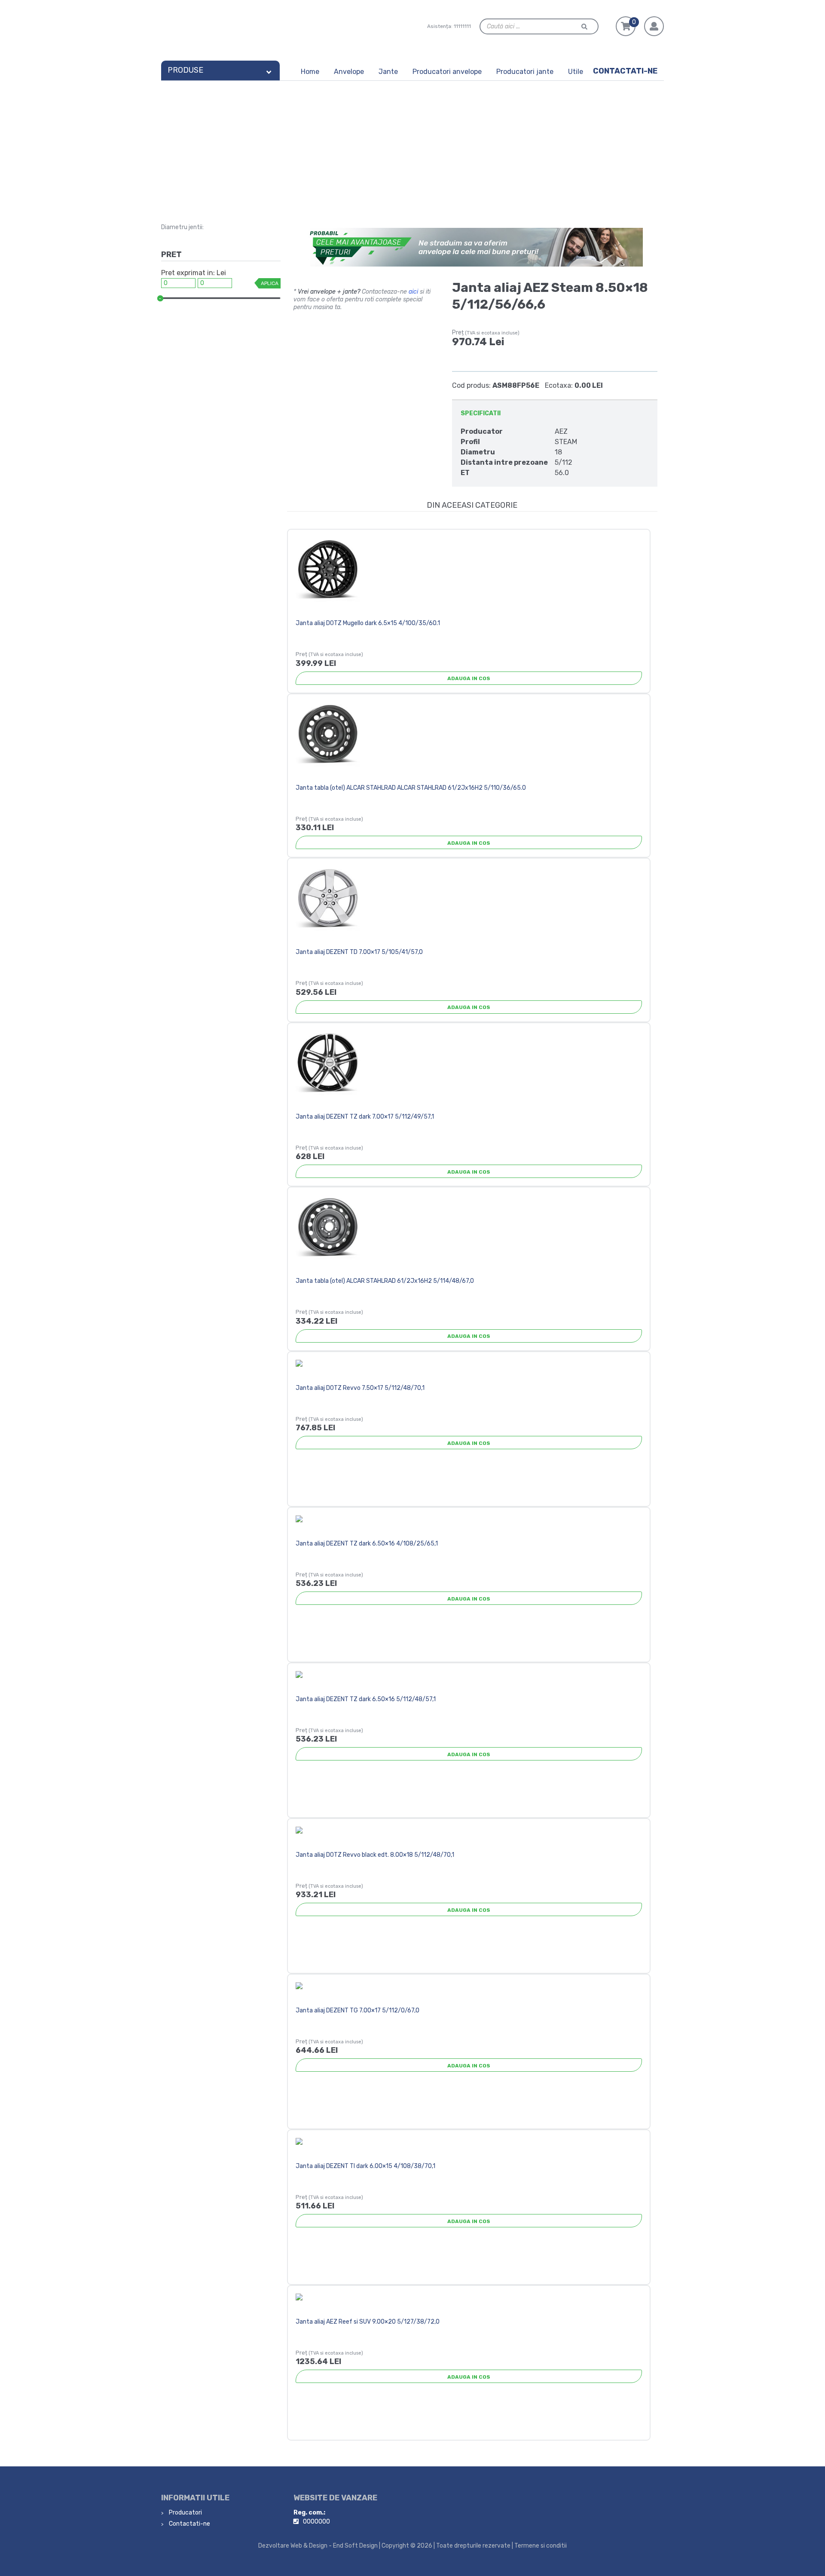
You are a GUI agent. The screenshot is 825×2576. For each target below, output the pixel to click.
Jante (388, 72)
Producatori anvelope (447, 72)
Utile (576, 72)
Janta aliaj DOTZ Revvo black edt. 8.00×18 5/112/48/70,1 (375, 1855)
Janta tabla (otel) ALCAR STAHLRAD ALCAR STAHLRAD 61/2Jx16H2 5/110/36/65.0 (411, 788)
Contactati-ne (625, 71)
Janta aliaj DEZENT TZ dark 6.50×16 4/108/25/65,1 (367, 1544)
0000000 (316, 2522)
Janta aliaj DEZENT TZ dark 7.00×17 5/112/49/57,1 (365, 1117)
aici (413, 292)
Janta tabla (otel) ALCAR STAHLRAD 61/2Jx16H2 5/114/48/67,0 (385, 1281)
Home (310, 72)
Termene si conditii (541, 2546)
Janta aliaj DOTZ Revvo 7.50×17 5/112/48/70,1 (360, 1388)
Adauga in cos (469, 678)
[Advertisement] (412, 145)
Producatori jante (525, 72)
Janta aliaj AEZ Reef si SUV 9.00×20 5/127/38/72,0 (368, 2322)
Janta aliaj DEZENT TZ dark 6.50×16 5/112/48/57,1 (366, 1699)
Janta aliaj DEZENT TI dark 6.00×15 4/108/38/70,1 (365, 2166)
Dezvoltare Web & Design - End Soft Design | (319, 2546)
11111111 (462, 26)
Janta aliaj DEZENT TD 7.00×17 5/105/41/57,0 (359, 952)
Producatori (185, 2513)
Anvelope (349, 72)
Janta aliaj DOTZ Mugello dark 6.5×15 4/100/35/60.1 (368, 623)
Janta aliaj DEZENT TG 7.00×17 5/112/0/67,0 (357, 2010)
